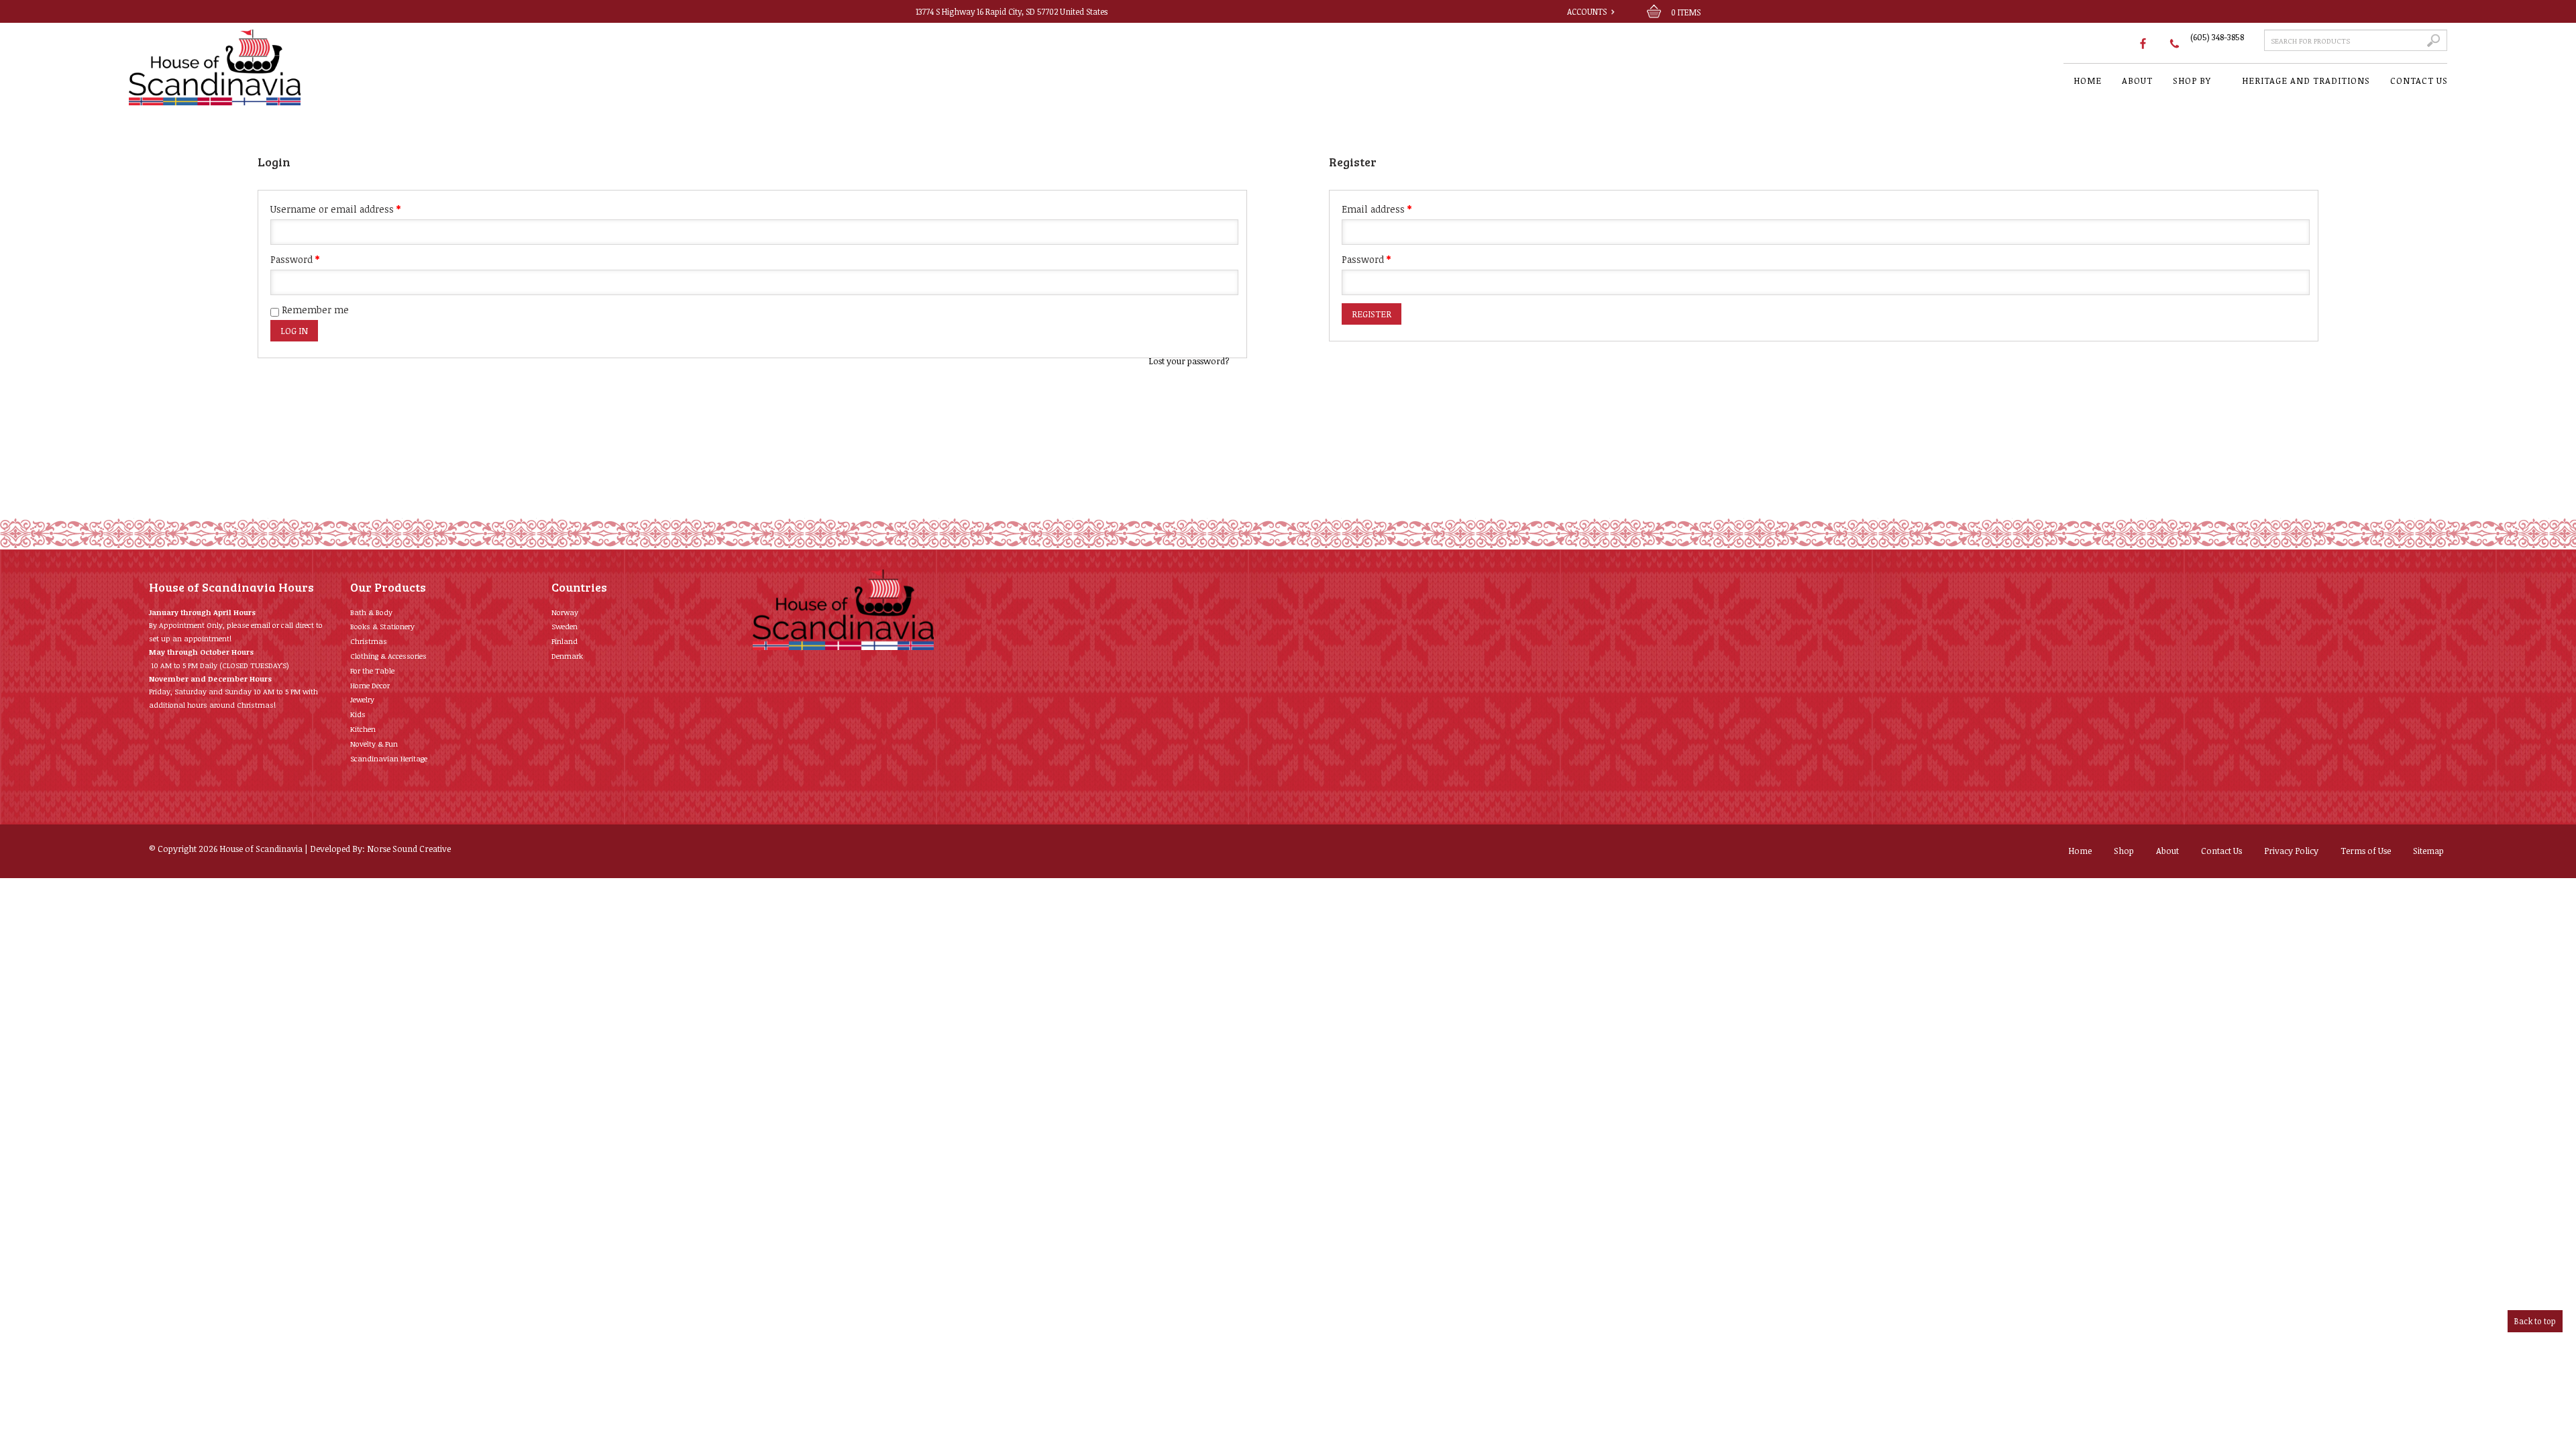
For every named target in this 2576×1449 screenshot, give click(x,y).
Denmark (567, 656)
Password (295, 259)
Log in (294, 331)
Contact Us (2221, 851)
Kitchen (363, 729)
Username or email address (335, 209)
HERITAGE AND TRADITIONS (2306, 80)
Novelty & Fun (374, 744)
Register (1372, 314)
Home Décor (370, 685)
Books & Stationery (382, 626)
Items (1686, 12)
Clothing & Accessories (388, 656)
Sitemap (2428, 851)
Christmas (369, 641)
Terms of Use (2366, 851)
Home (2080, 851)
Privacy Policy (2291, 851)
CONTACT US (2419, 80)
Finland (565, 641)
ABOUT (2137, 80)
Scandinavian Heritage (389, 758)
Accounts (1587, 11)
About (2167, 851)
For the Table (372, 670)
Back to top (2535, 1321)
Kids (358, 714)
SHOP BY (2192, 80)
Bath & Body (371, 612)
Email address (1377, 209)
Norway (565, 612)
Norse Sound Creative (409, 849)
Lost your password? (1189, 361)
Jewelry (362, 699)
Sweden (565, 626)
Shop (2124, 851)
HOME (2088, 80)
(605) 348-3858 (2217, 37)
